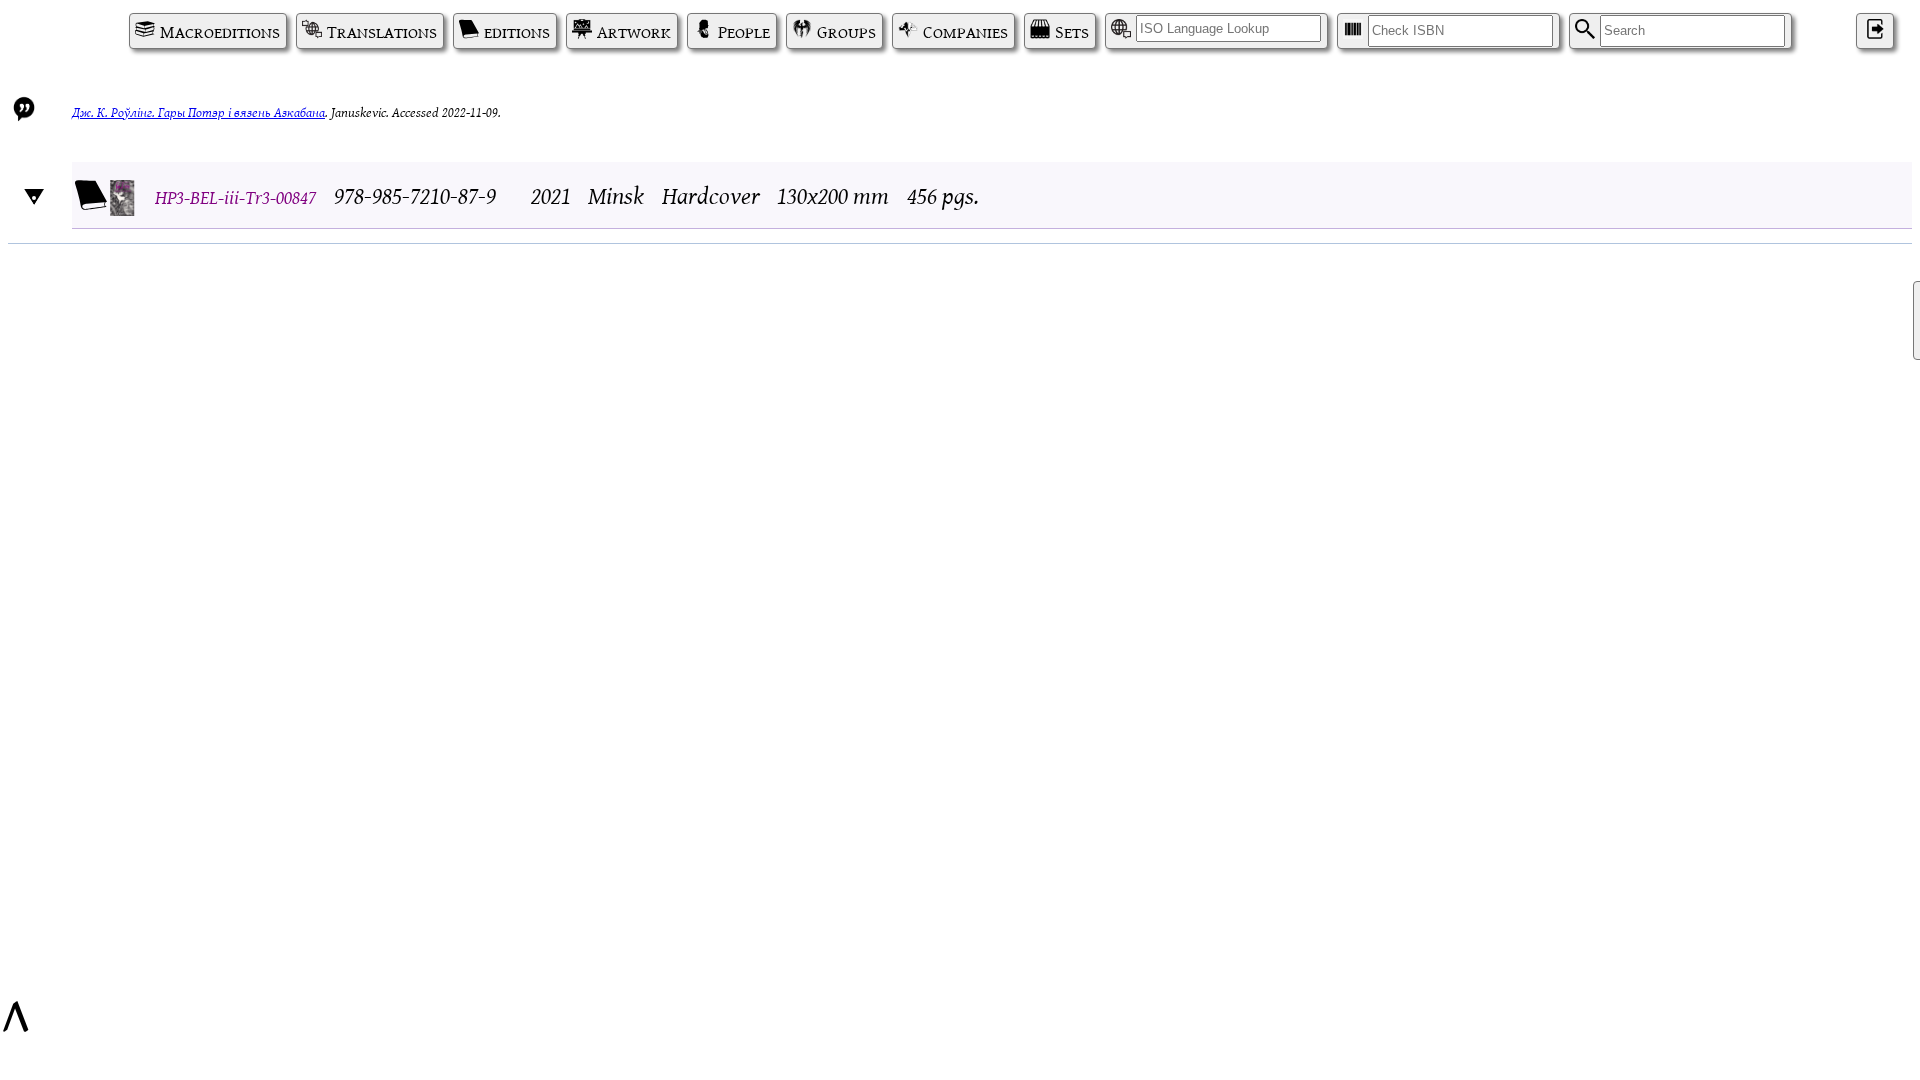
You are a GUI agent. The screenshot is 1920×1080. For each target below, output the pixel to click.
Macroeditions (220, 31)
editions (517, 31)
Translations (382, 31)
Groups (846, 31)
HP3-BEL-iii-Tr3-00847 (235, 195)
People (744, 31)
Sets (1072, 31)
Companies (965, 31)
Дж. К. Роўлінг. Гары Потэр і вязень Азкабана (198, 111)
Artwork (634, 31)
